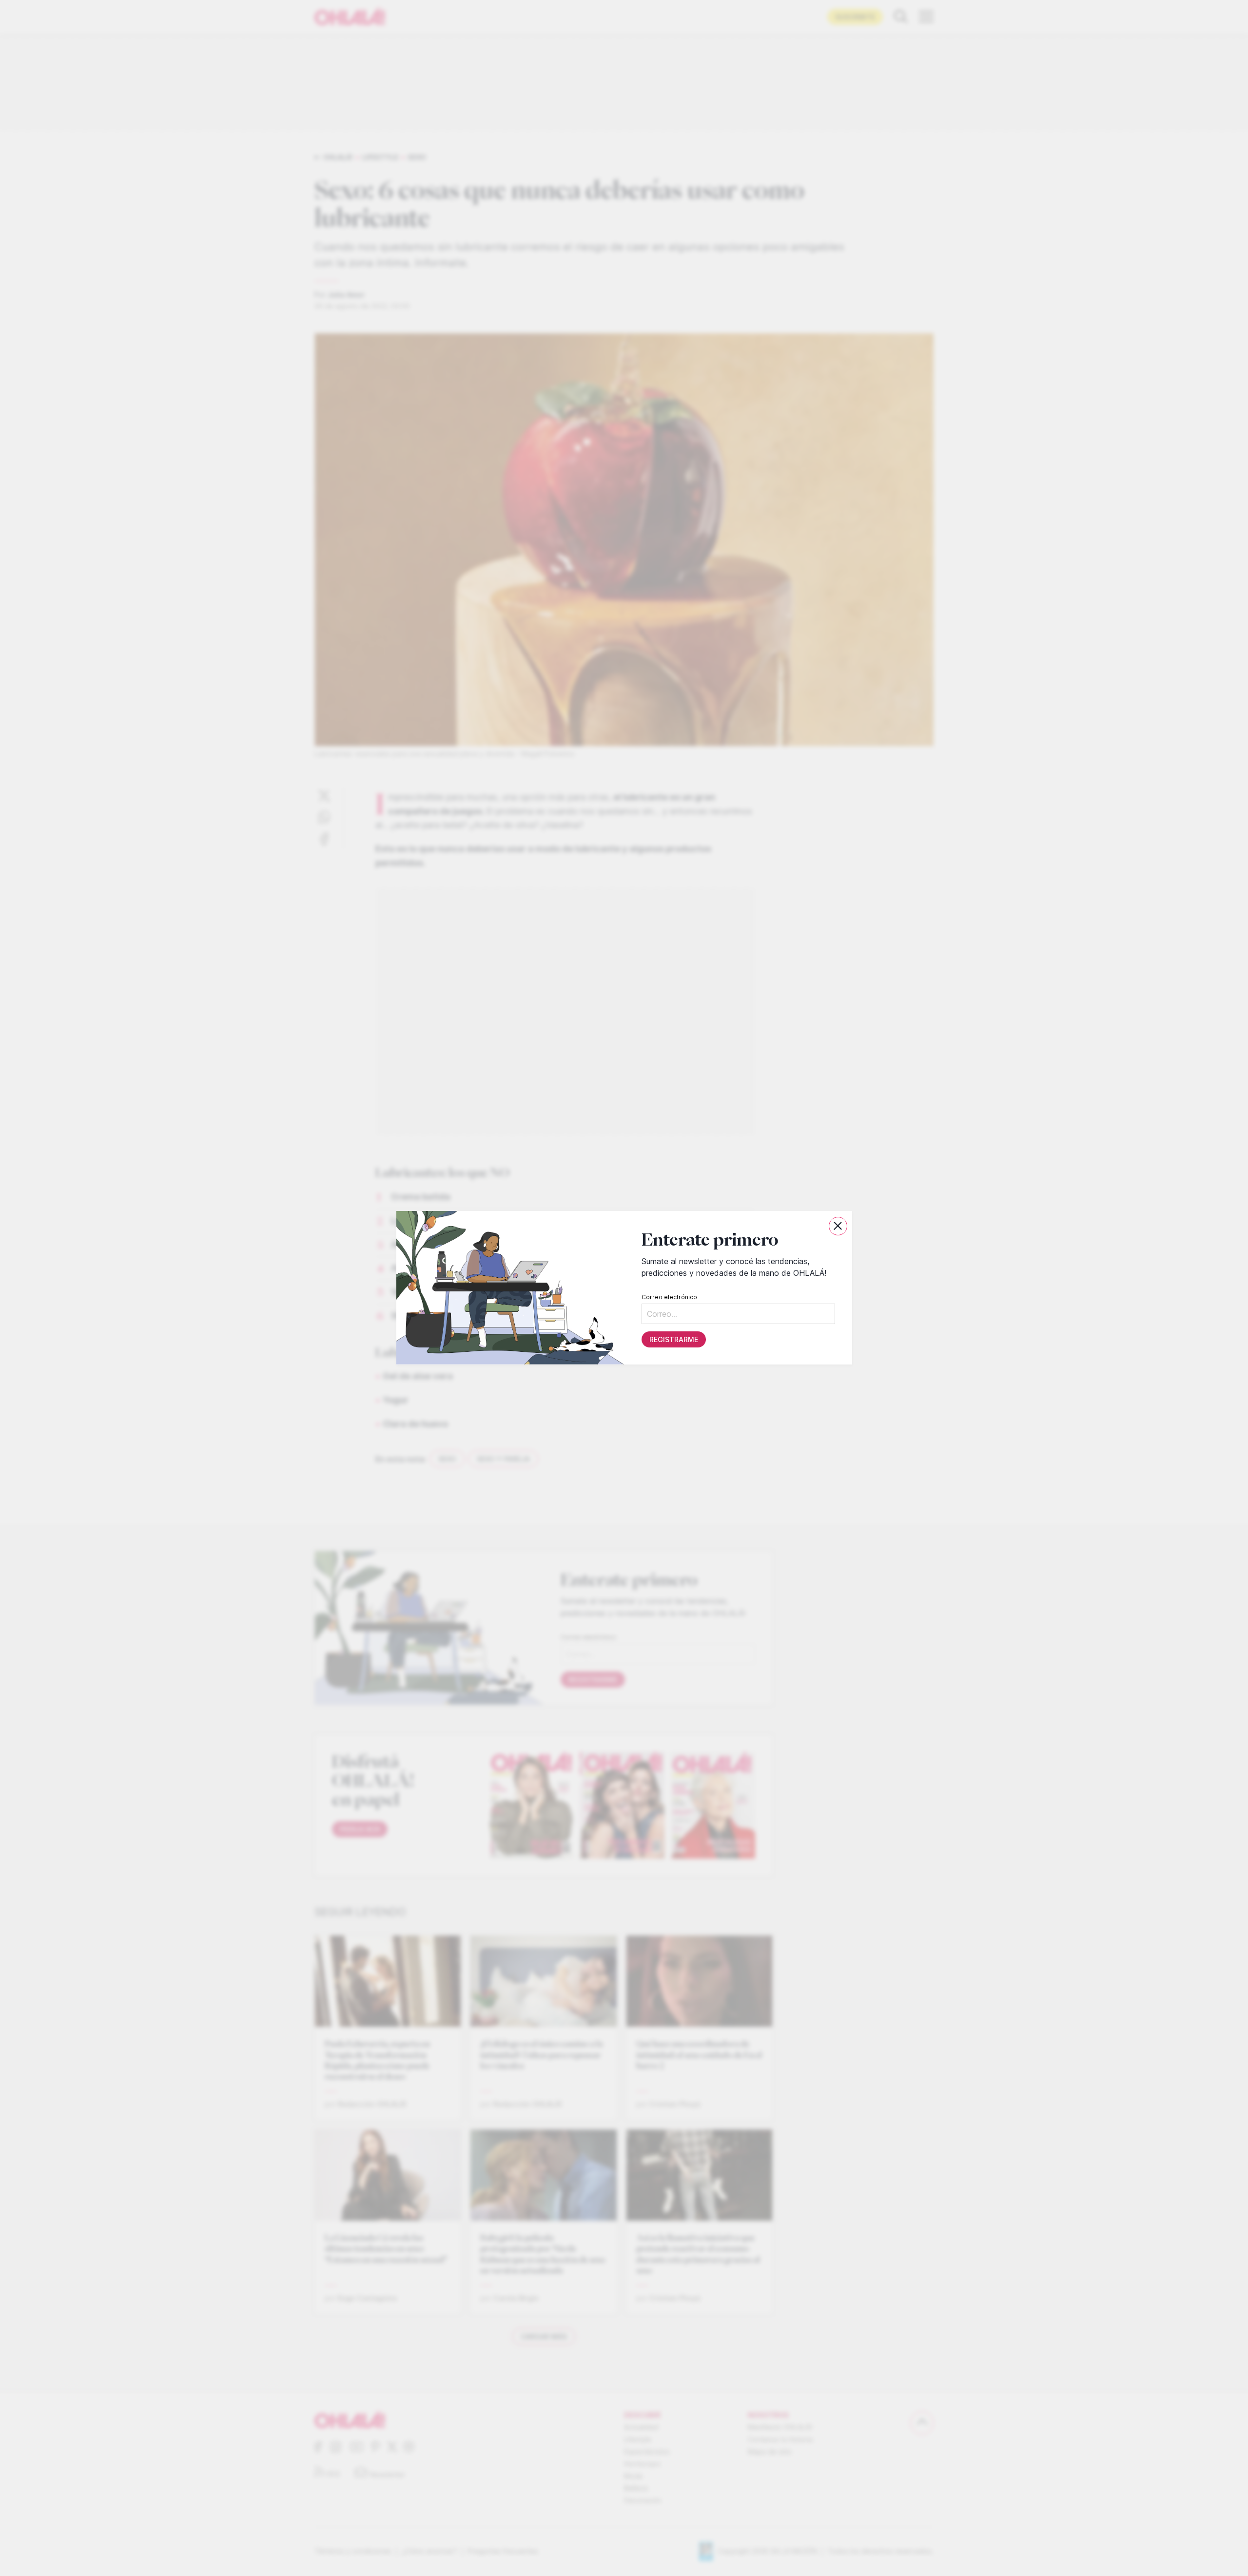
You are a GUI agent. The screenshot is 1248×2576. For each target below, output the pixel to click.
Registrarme (673, 1340)
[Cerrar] (838, 1226)
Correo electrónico (669, 1298)
